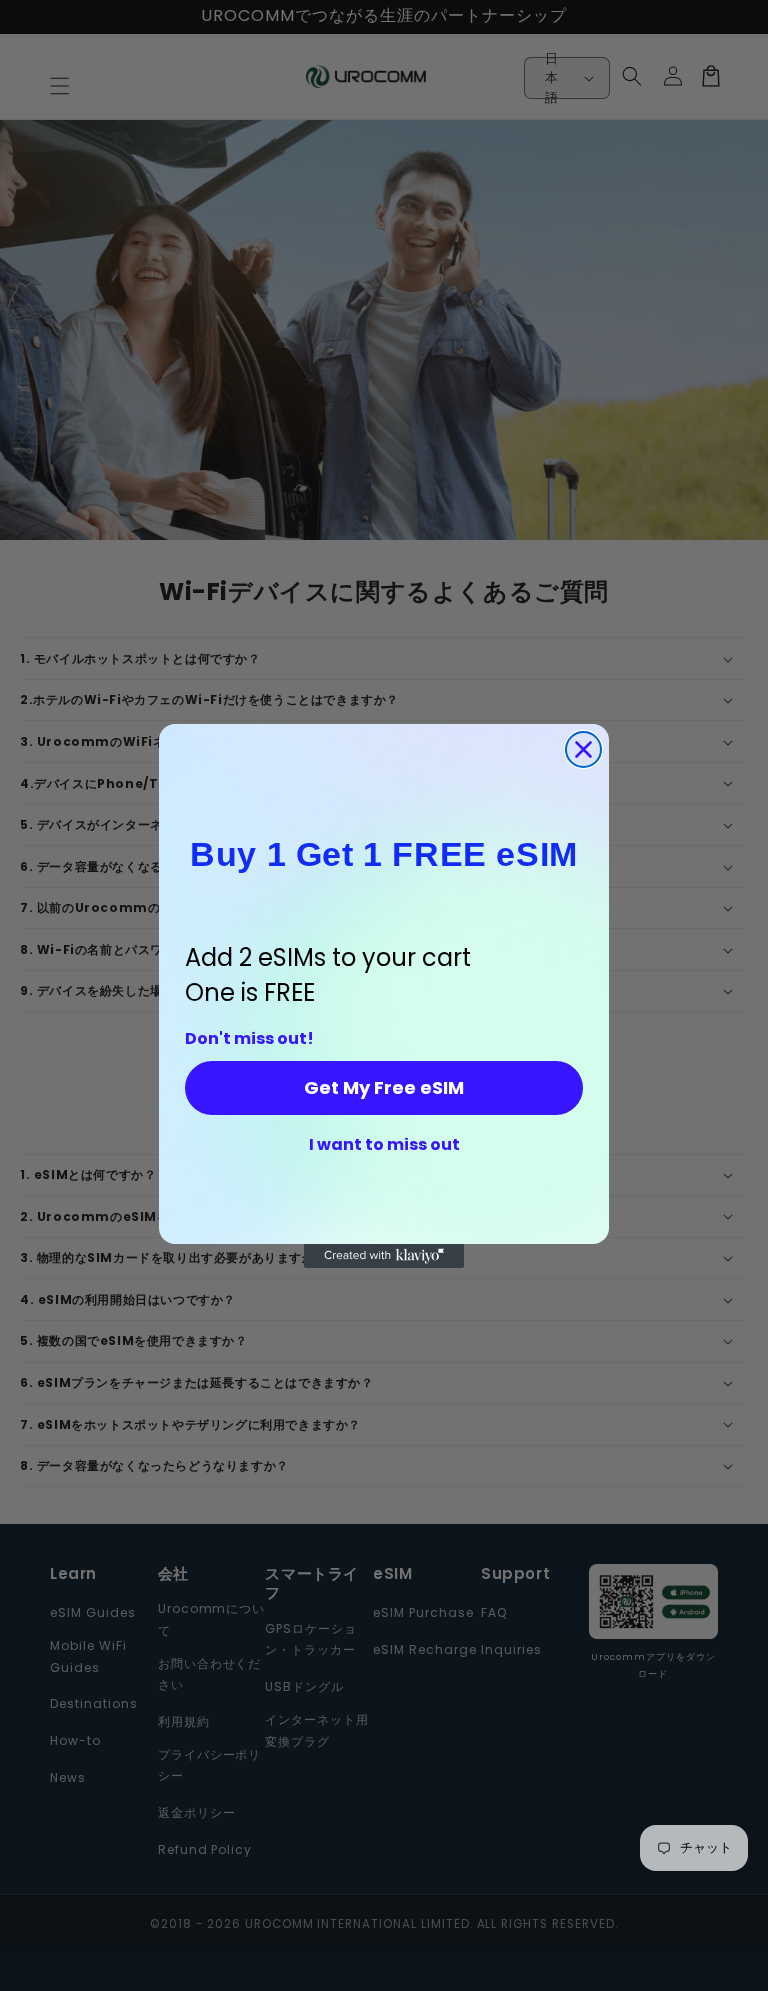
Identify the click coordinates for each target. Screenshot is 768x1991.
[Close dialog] (583, 749)
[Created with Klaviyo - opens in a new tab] (384, 1256)
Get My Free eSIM (384, 1087)
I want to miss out (384, 1145)
